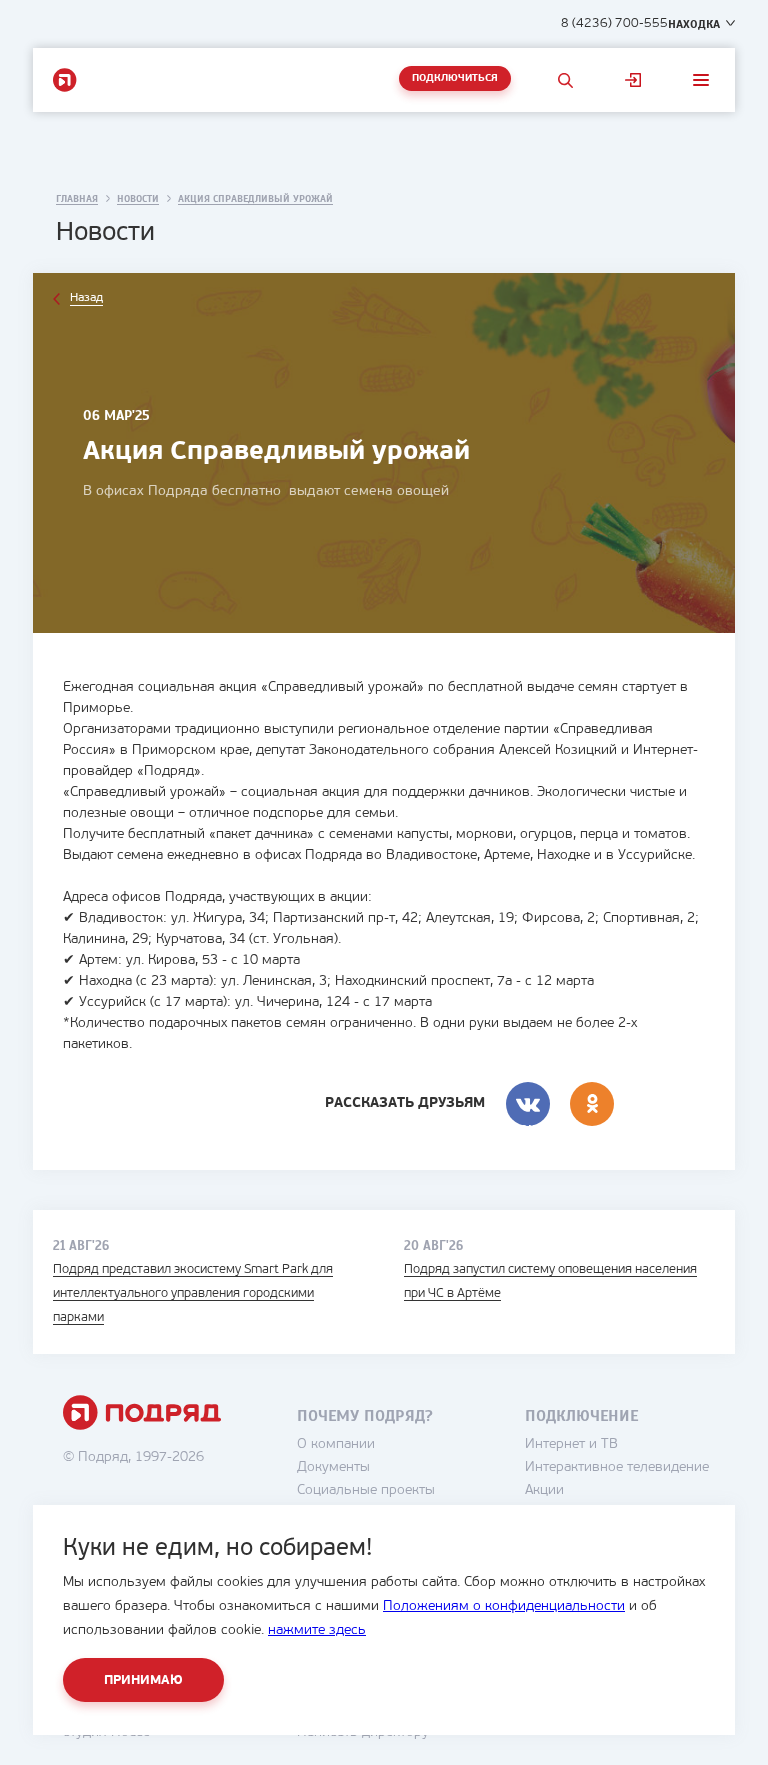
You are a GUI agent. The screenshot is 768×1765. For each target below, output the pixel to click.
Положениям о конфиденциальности (504, 1606)
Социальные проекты (366, 1490)
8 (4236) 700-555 (614, 23)
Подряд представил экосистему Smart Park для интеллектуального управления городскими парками (193, 1293)
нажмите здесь (317, 1630)
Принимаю (143, 1680)
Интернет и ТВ (571, 1444)
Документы (333, 1467)
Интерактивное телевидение (617, 1467)
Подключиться (455, 78)
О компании (336, 1444)
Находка (694, 24)
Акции (544, 1490)
